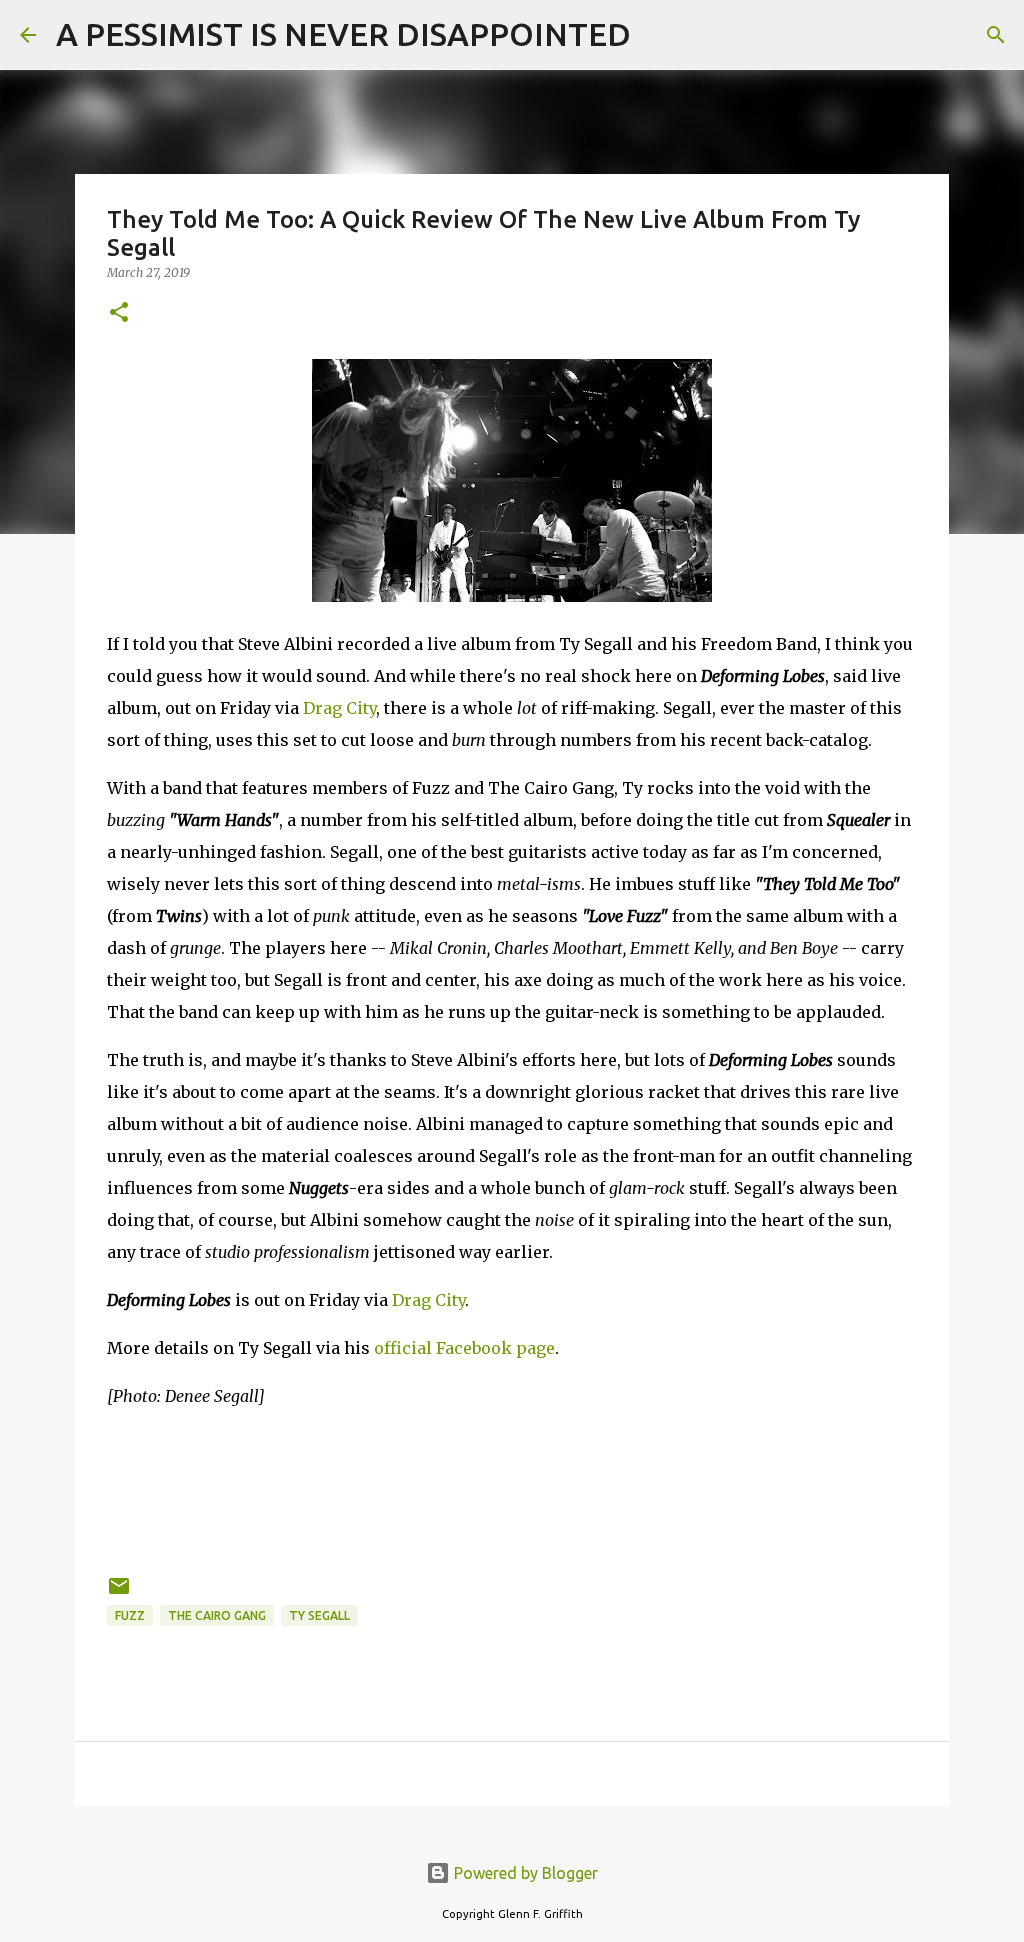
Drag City (339, 708)
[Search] (659, 35)
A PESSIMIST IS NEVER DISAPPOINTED (343, 34)
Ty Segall (319, 1615)
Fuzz (130, 1615)
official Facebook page (464, 1348)
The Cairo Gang (217, 1615)
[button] (119, 313)
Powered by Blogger (524, 1873)
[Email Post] (119, 1593)
